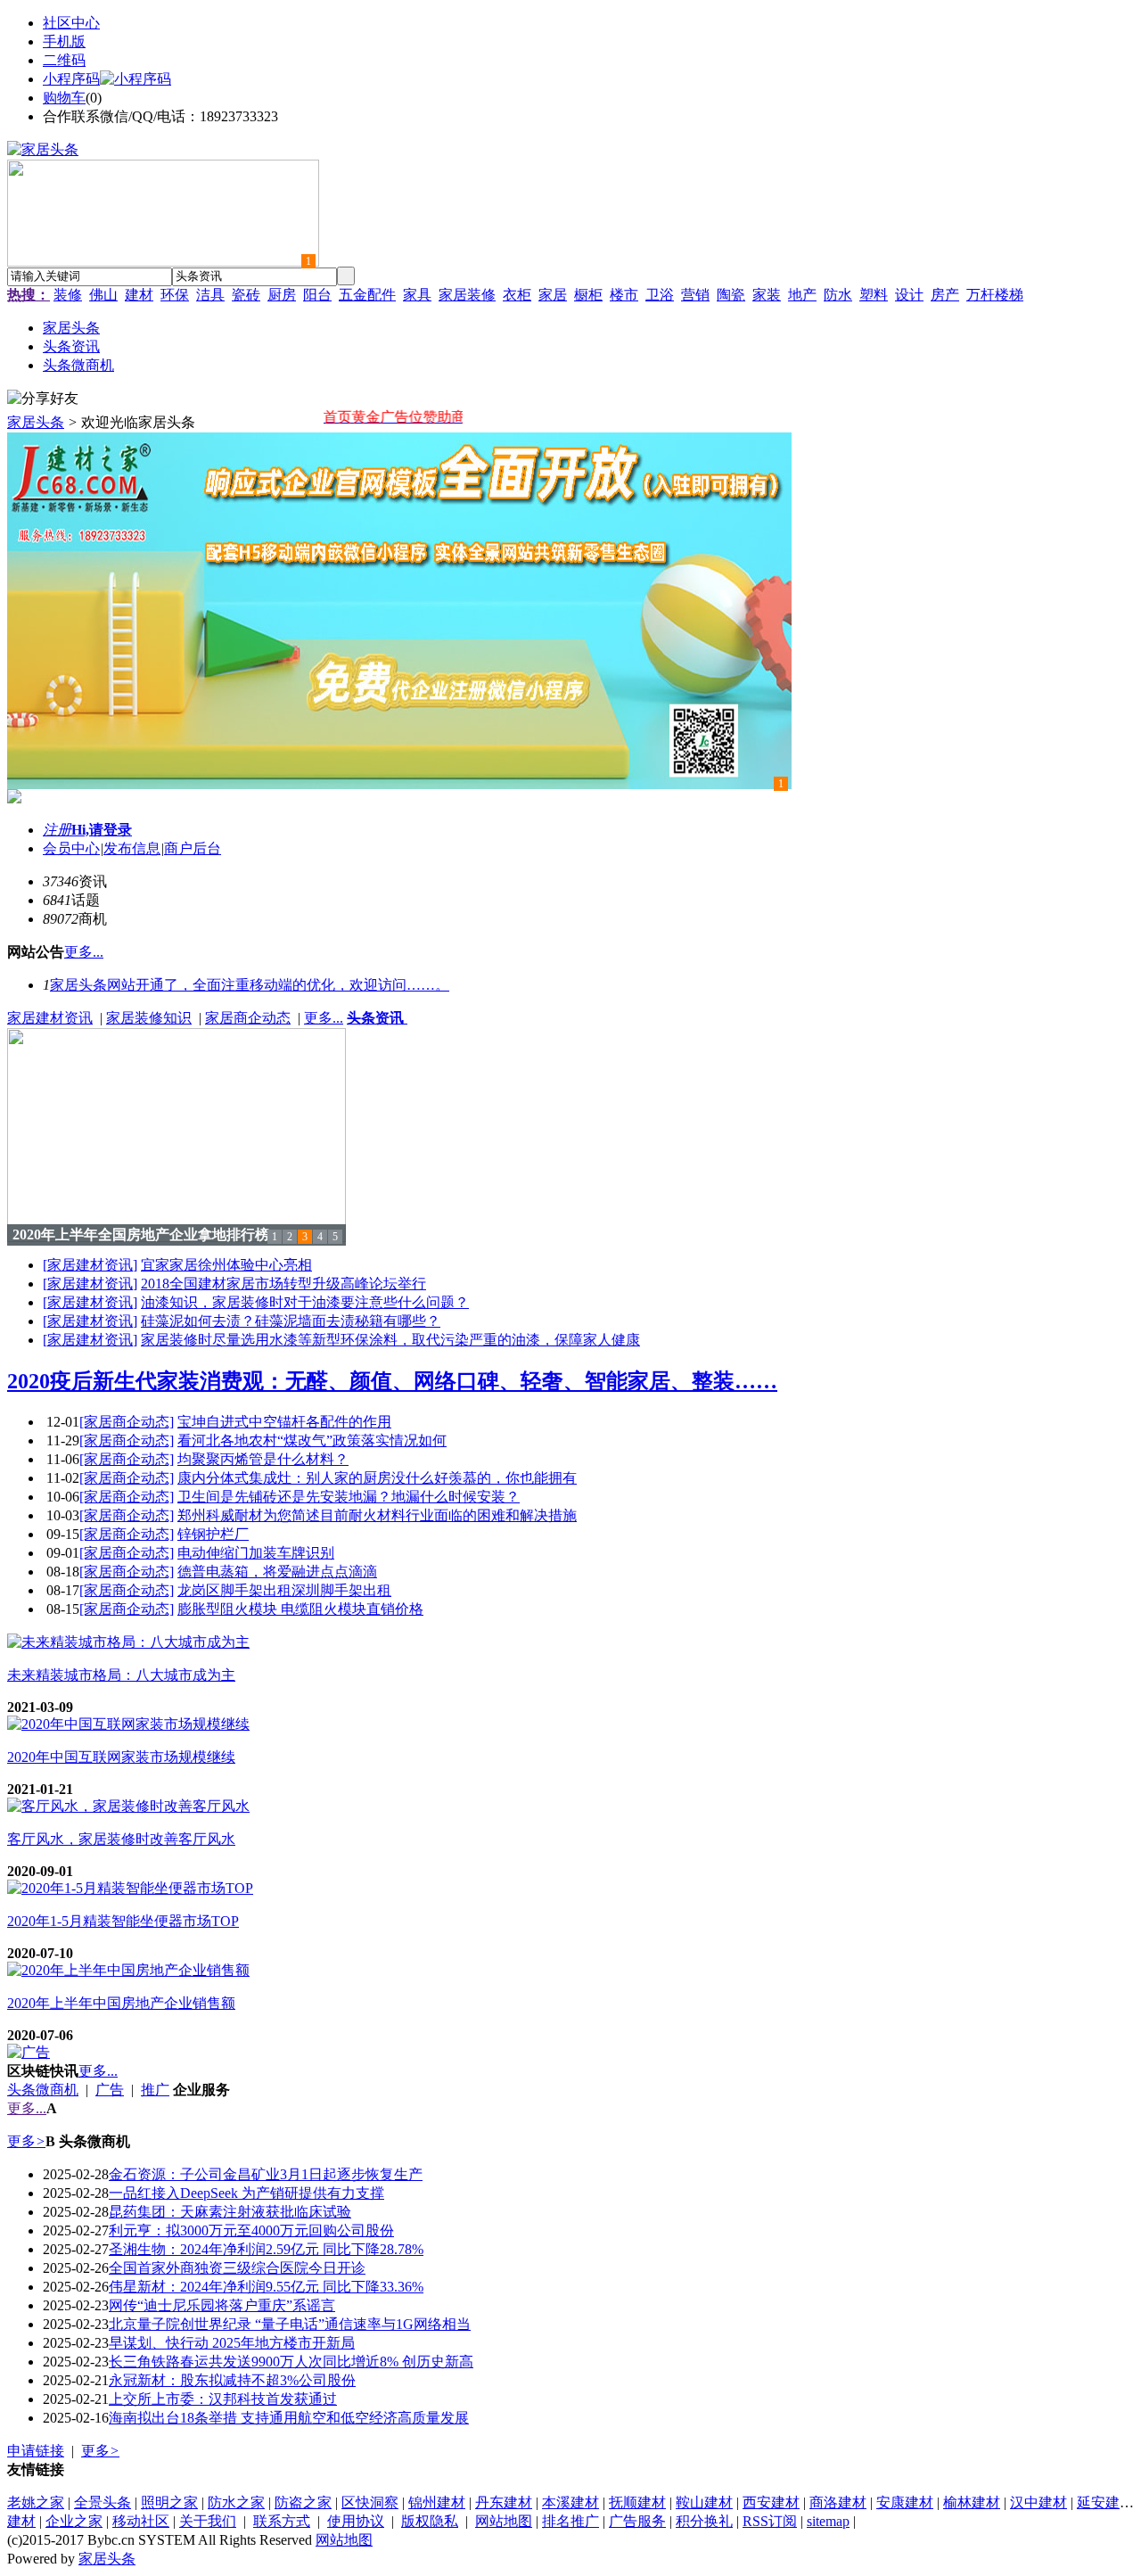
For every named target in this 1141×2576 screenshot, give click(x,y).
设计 (909, 295)
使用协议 (356, 2521)
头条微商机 (43, 2090)
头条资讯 (377, 1018)
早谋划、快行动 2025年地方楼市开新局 (232, 2343)
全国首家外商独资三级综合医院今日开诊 (237, 2268)
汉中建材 (1038, 2502)
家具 (417, 295)
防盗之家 (303, 2502)
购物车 (64, 98)
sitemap (828, 2521)
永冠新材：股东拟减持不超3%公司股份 (232, 2380)
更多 (26, 2141)
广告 (110, 2090)
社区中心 (71, 23)
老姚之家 (36, 2502)
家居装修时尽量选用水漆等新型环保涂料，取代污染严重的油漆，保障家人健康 (390, 1340)
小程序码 (71, 79)
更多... (324, 1018)
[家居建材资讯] (90, 1265)
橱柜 (588, 295)
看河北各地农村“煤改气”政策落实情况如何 (312, 1440)
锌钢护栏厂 (213, 1534)
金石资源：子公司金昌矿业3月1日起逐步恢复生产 (266, 2174)
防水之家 (236, 2502)
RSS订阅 (770, 2521)
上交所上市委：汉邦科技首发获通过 (223, 2399)
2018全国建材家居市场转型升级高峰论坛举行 (283, 1284)
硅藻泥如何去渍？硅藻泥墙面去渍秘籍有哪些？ (291, 1321)
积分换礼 (704, 2521)
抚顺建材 (637, 2502)
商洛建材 (838, 2502)
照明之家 (169, 2502)
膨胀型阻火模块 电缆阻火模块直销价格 (300, 1609)
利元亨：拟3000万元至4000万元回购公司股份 (251, 2230)
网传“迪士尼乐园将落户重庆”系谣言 (222, 2305)
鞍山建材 (704, 2502)
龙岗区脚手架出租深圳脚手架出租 (284, 1590)
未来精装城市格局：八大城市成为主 (121, 1675)
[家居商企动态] (127, 1422)
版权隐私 (430, 2521)
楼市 (624, 295)
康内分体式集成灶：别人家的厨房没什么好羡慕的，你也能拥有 (377, 1478)
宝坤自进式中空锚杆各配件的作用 (284, 1422)
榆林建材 (972, 2502)
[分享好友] (43, 399)
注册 (57, 830)
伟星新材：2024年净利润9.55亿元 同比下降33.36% (266, 2287)
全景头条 (103, 2502)
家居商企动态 (248, 1018)
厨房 (282, 295)
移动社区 (141, 2521)
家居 (553, 295)
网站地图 (504, 2521)
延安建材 (1105, 2502)
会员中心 (71, 848)
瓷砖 (246, 295)
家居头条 (36, 422)
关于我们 (208, 2521)
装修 (68, 295)
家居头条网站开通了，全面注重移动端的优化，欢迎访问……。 (250, 985)
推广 (155, 2090)
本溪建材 (570, 2502)
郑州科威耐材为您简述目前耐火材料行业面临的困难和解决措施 (377, 1515)
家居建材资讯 (50, 1018)
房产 (945, 295)
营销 (695, 295)
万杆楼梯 (995, 295)
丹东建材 (504, 2502)
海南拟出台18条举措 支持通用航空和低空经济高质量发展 (289, 2418)
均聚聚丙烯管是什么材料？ (263, 1459)
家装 (767, 295)
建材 (139, 295)
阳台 (317, 295)
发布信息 (132, 848)
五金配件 (367, 295)
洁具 (210, 295)
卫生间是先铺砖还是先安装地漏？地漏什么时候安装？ (349, 1497)
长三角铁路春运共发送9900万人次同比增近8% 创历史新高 (291, 2362)
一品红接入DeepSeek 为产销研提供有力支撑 (246, 2193)
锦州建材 (437, 2502)
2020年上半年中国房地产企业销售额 (121, 2003)
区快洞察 (370, 2502)
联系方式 (282, 2521)
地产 (802, 295)
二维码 (64, 60)
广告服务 (637, 2521)
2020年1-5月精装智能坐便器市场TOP (123, 1921)
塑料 (874, 295)
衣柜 (517, 295)
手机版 (64, 41)
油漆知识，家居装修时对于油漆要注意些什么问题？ (305, 1302)
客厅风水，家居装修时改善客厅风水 (121, 1839)
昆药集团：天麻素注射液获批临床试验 (230, 2212)
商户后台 (193, 848)
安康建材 (905, 2502)
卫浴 (660, 295)
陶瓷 (731, 295)
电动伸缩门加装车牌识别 (256, 1553)
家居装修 (467, 295)
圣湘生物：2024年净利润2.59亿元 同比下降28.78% (266, 2249)
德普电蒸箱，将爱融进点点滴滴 (277, 1572)
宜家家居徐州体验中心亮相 (226, 1265)
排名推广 (570, 2521)
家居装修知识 (149, 1018)
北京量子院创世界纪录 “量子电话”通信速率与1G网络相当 (290, 2324)
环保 (175, 295)
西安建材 (771, 2502)
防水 (838, 295)
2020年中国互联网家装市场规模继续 (121, 1757)
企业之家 (74, 2521)
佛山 (103, 295)
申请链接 (36, 2451)
